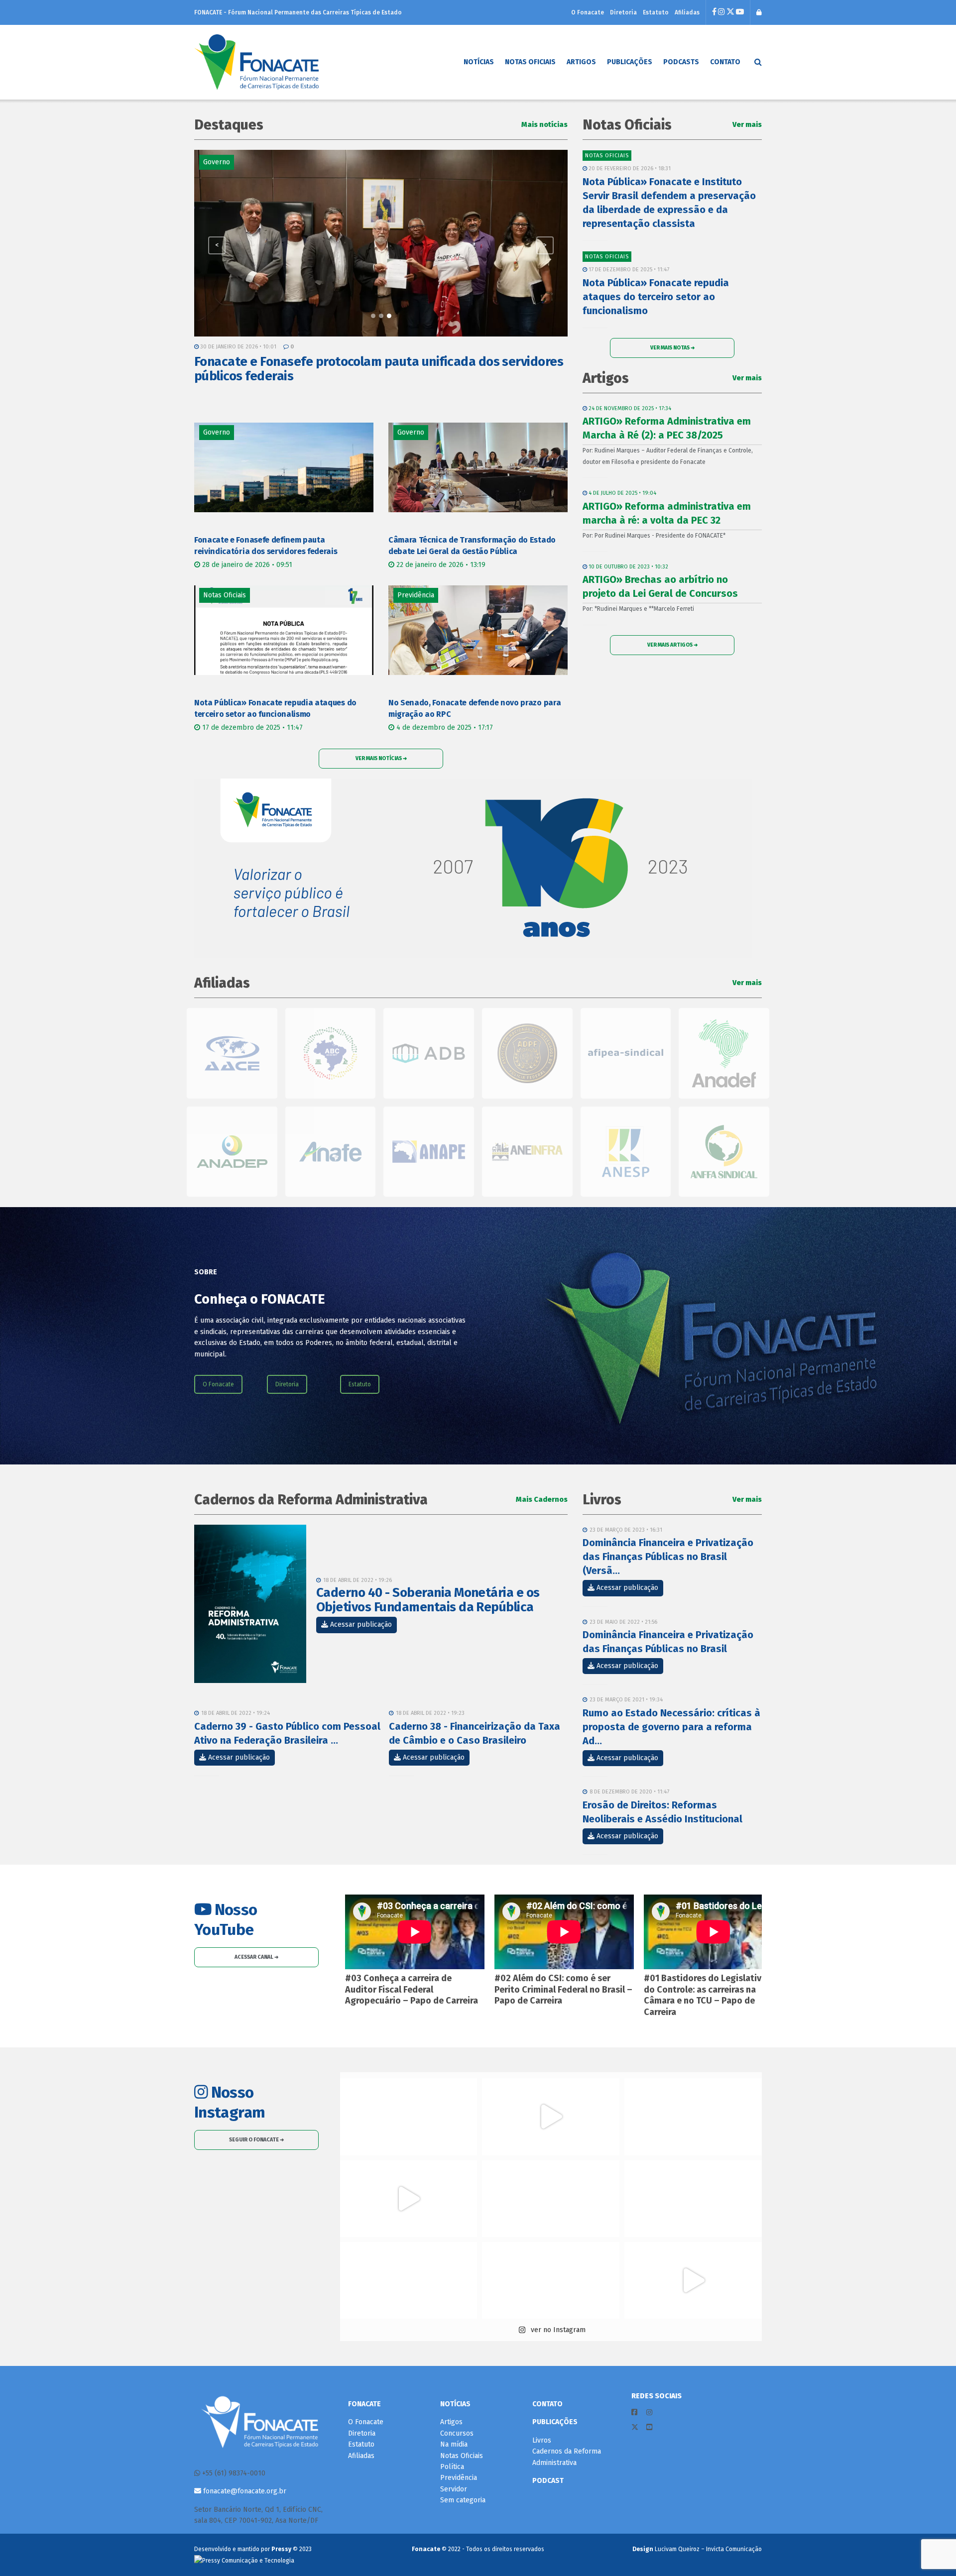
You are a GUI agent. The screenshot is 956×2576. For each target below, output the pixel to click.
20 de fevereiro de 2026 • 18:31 (629, 168)
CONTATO (547, 2404)
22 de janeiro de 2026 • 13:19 (440, 565)
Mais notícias (544, 125)
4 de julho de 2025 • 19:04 (622, 493)
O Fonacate (588, 12)
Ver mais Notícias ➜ (381, 758)
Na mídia (454, 2444)
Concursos (457, 2433)
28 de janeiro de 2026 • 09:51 (246, 565)
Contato (725, 62)
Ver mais (747, 125)
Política (452, 2467)
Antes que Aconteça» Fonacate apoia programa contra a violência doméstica (355, 369)
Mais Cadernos (542, 1500)
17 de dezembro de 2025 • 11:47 (251, 728)
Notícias (479, 62)
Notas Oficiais (530, 62)
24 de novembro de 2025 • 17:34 (629, 408)
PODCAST (548, 2481)
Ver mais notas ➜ (672, 348)
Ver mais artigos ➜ (672, 645)
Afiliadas (687, 12)
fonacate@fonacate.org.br (244, 2491)
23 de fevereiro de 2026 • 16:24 (240, 347)
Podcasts (681, 62)
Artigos (581, 62)
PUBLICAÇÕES (555, 2422)
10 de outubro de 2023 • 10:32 (628, 567)
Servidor (454, 2489)
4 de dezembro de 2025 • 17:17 (444, 728)
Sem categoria (463, 2500)
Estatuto (656, 12)
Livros (542, 2440)
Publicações (630, 62)
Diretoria (623, 12)
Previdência (459, 2478)
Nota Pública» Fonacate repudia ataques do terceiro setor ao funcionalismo (656, 297)
